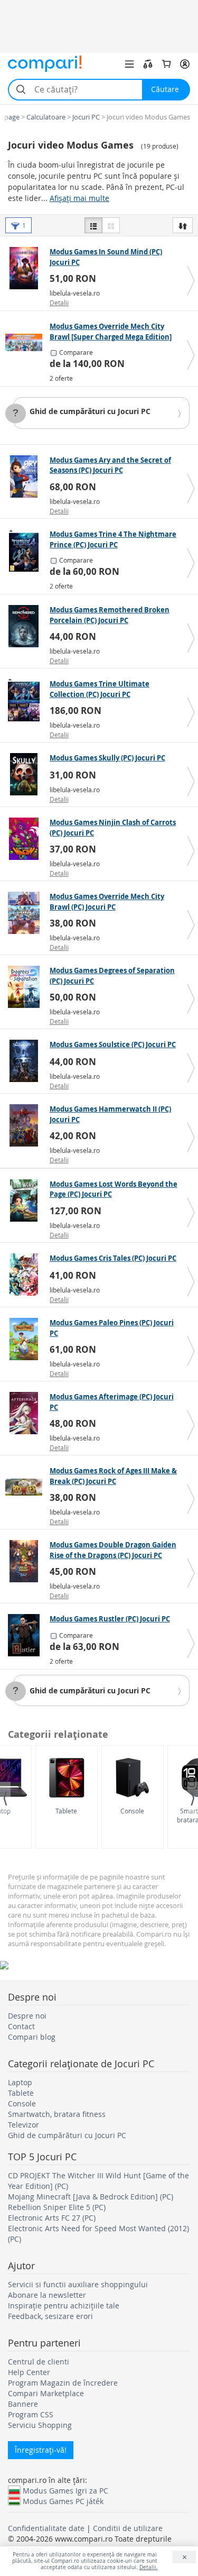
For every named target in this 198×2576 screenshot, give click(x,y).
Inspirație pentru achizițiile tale (64, 2305)
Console (132, 1811)
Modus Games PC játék (63, 2501)
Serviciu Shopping (40, 2425)
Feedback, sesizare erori (50, 2316)
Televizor (23, 2125)
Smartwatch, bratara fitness (57, 2114)
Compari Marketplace (46, 2393)
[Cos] (166, 64)
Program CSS (31, 2414)
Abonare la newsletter (47, 2295)
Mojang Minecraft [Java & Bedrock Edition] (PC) (91, 2197)
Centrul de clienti (39, 2362)
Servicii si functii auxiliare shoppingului (78, 2284)
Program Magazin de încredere (63, 2383)
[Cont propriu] (185, 64)
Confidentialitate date (46, 2528)
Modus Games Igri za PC (65, 2490)
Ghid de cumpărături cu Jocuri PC (90, 411)
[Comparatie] (148, 64)
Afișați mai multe (79, 198)
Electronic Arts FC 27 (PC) (52, 2218)
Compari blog (32, 2037)
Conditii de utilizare (128, 2528)
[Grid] (111, 225)
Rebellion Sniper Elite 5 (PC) (57, 2207)
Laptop (20, 2082)
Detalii (59, 302)
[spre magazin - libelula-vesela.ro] (26, 268)
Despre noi (27, 2016)
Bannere (23, 2404)
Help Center (29, 2372)
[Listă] (93, 225)
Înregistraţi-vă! (41, 2450)
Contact (21, 2026)
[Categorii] (129, 64)
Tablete (66, 1811)
